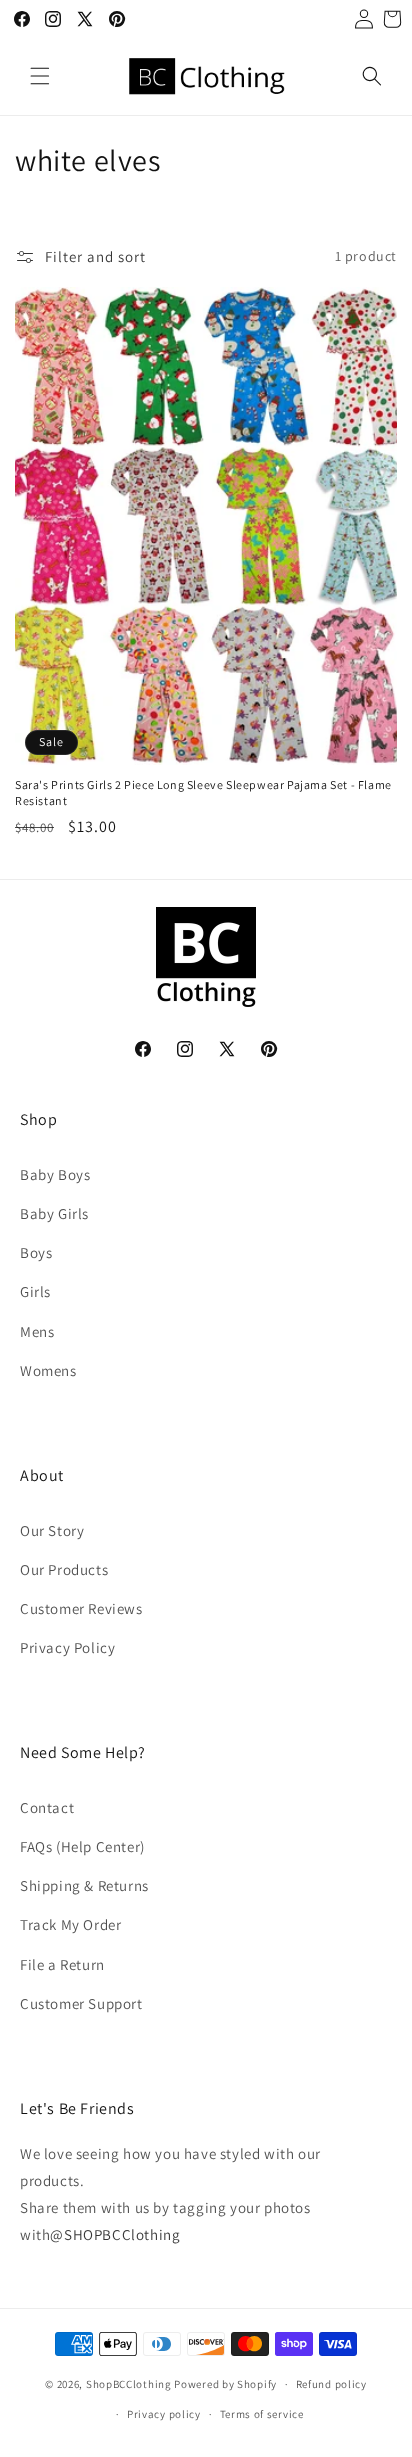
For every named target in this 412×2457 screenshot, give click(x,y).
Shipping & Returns (84, 1885)
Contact (47, 1807)
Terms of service (262, 2414)
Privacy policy (164, 2414)
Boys (36, 1252)
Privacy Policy (67, 1647)
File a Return (62, 1964)
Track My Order (70, 1924)
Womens (48, 1370)
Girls (35, 1291)
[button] (40, 76)
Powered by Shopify (225, 2384)
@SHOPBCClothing (115, 2234)
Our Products (64, 1569)
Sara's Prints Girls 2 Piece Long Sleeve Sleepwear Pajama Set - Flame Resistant (203, 792)
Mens (37, 1331)
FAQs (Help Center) (82, 1846)
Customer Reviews (81, 1608)
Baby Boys (55, 1174)
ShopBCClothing (129, 2384)
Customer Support (81, 2003)
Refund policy (331, 2384)
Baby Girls (54, 1213)
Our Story (52, 1530)
